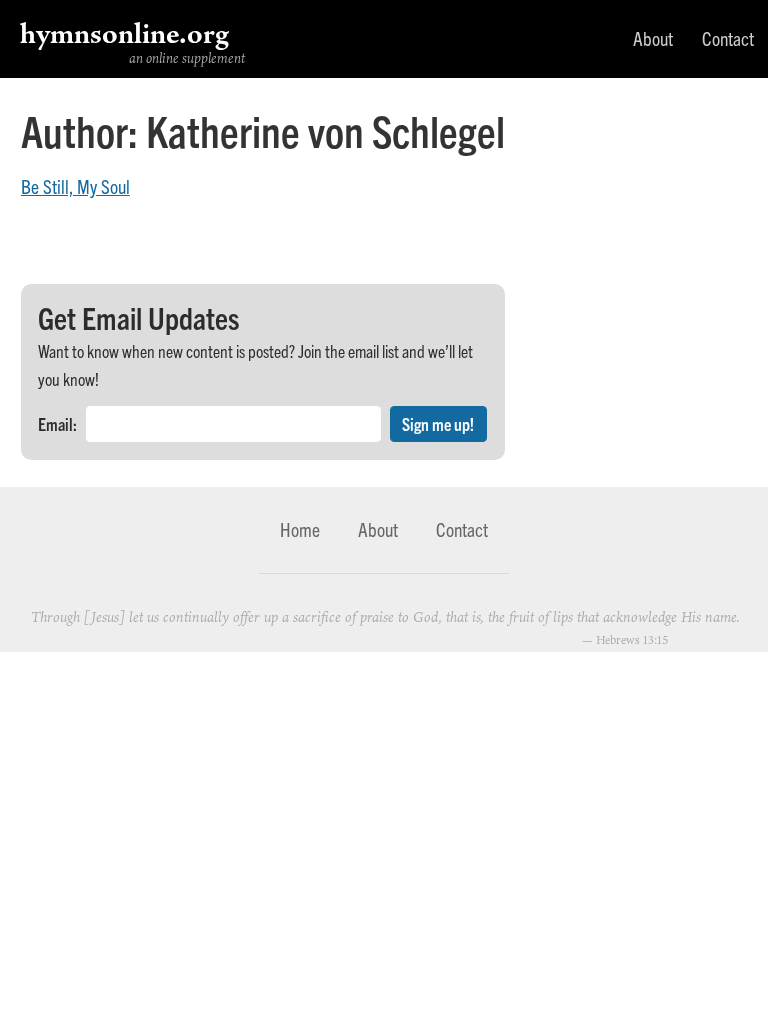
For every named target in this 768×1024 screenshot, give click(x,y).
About (653, 38)
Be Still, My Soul (75, 186)
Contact (728, 38)
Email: (57, 423)
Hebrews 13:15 (632, 639)
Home (300, 529)
